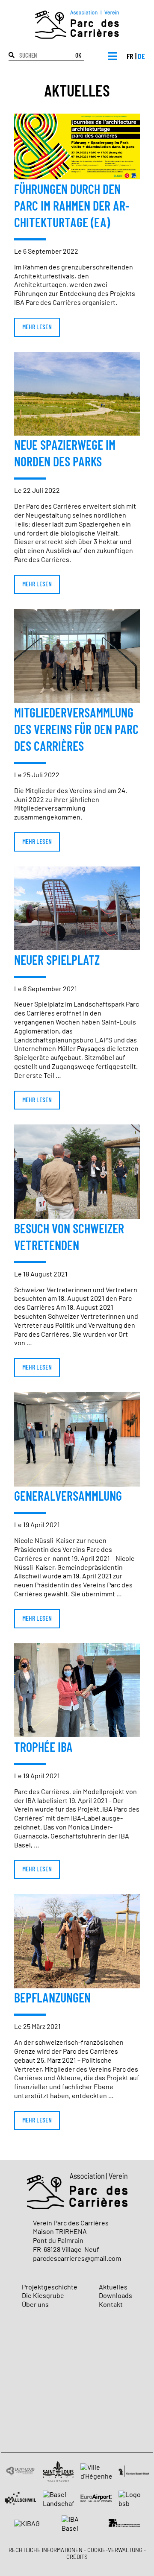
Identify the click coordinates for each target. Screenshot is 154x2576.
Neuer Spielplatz (57, 961)
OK (78, 56)
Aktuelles (113, 2287)
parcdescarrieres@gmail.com (77, 2259)
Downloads (115, 2296)
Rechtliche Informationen (46, 2551)
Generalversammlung (68, 1497)
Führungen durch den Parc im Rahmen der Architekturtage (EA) (72, 207)
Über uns (35, 2305)
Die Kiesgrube (43, 2296)
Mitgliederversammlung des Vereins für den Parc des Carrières (76, 730)
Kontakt (111, 2305)
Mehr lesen (37, 327)
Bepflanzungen (52, 1999)
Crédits (77, 2557)
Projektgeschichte (50, 2287)
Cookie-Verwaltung (115, 2551)
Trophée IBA (43, 1748)
